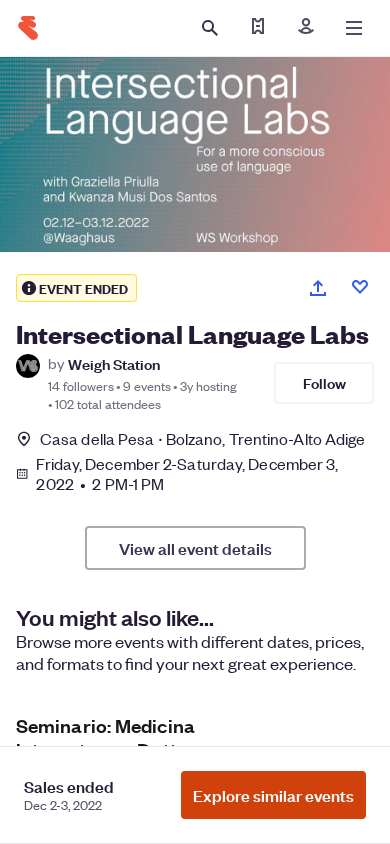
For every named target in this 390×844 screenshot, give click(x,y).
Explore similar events (273, 795)
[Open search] (210, 28)
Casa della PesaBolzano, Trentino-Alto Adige (202, 438)
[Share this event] (318, 288)
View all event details (195, 548)
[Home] (28, 28)
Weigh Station (114, 363)
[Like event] (360, 287)
